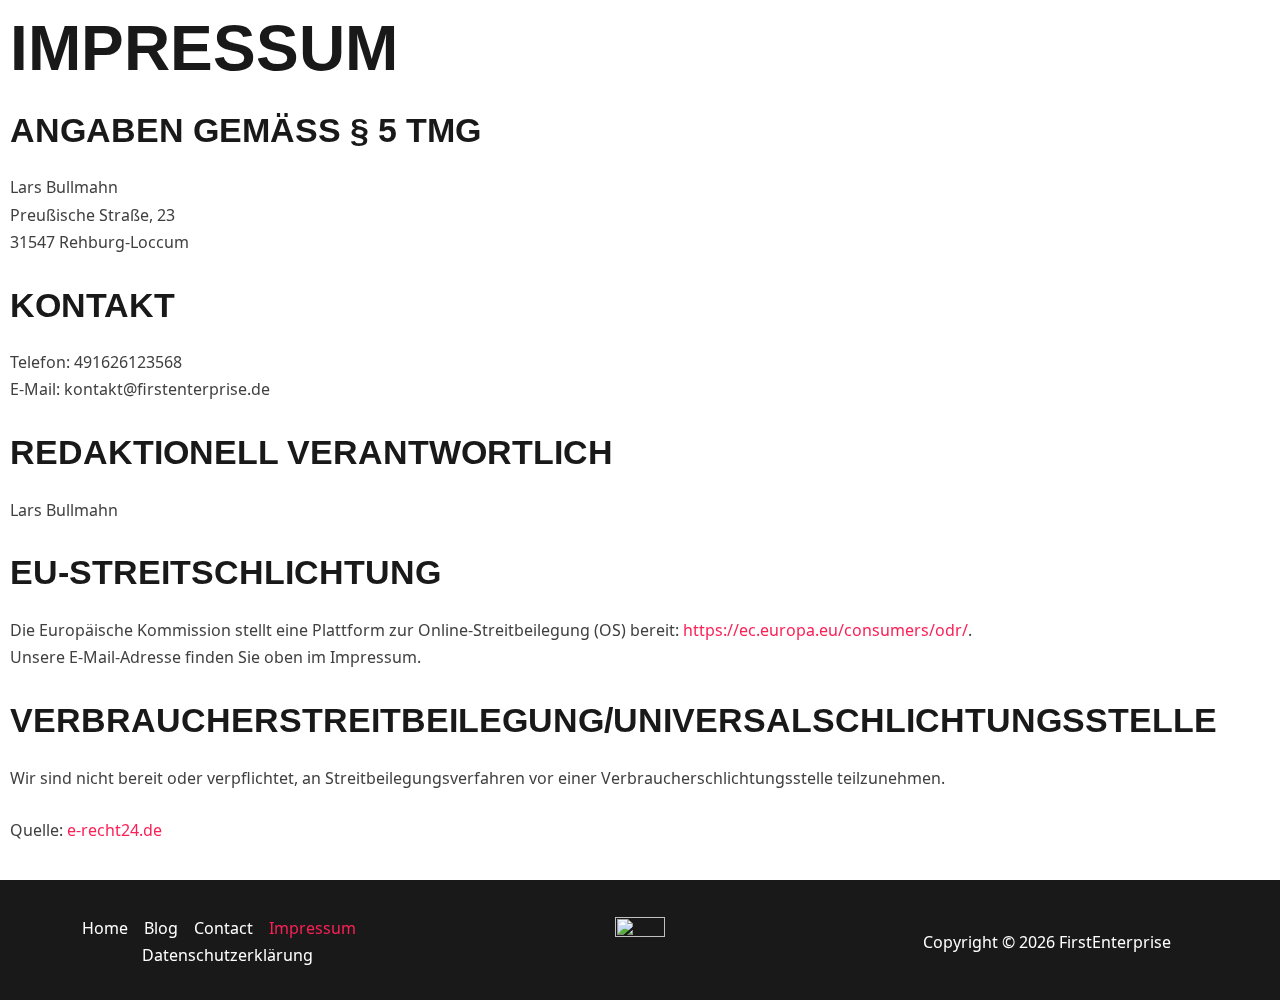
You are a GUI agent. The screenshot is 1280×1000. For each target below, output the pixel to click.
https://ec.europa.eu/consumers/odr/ (825, 630)
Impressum (312, 928)
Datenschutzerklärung (227, 955)
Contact (223, 928)
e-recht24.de (114, 830)
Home (105, 928)
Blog (161, 928)
